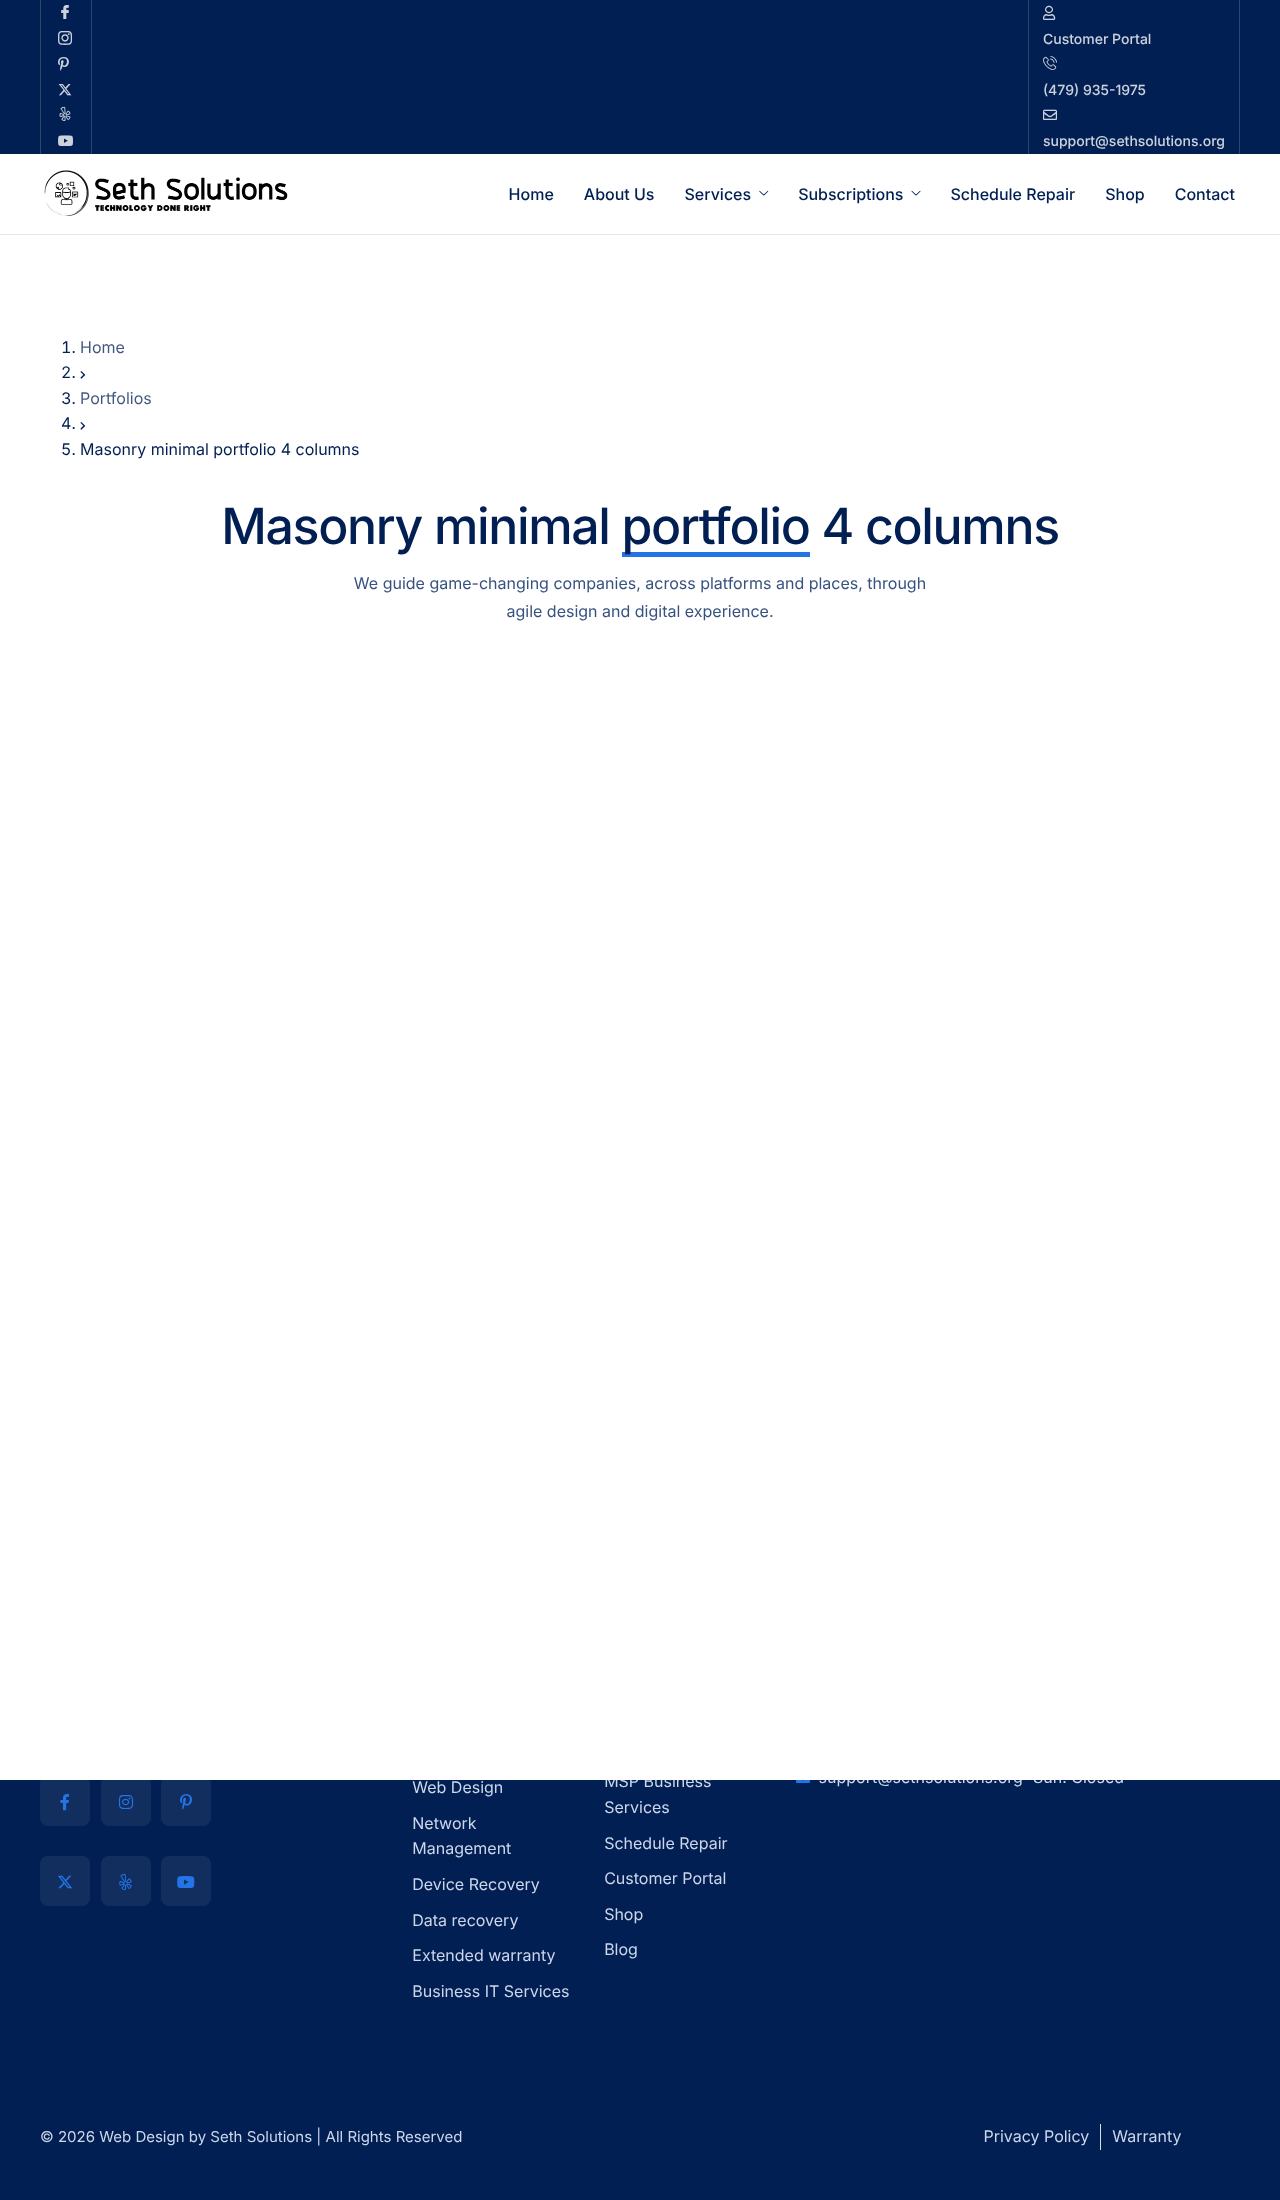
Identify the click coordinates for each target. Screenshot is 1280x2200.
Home (531, 194)
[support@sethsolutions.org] (1134, 77)
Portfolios (116, 398)
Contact (1205, 194)
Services (717, 194)
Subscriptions (850, 194)
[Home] (165, 192)
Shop (1125, 194)
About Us (619, 194)
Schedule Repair (1012, 194)
